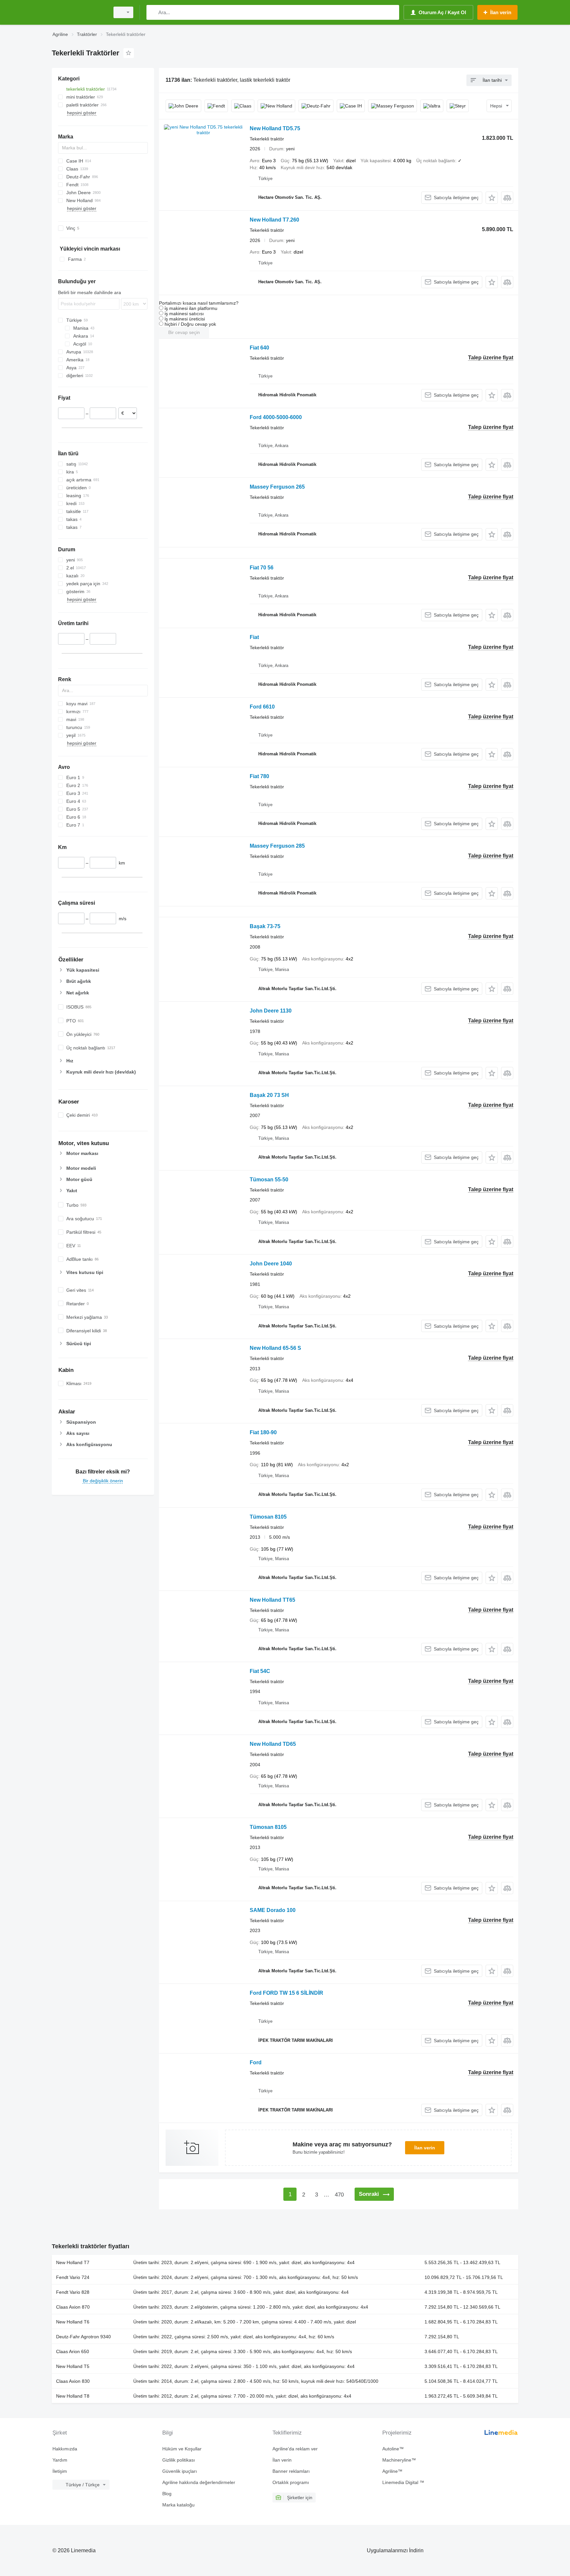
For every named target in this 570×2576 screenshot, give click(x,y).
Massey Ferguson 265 (277, 487)
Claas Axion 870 (73, 2307)
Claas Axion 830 (73, 2381)
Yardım (60, 2460)
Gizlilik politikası (179, 2460)
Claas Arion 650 (73, 2351)
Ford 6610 (262, 707)
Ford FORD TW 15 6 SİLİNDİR (286, 1993)
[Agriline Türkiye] (79, 12)
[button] (492, 198)
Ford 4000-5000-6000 (276, 417)
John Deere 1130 (271, 1011)
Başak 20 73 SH (269, 1095)
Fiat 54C (260, 1671)
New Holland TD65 (273, 1744)
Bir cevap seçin (184, 332)
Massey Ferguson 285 (277, 846)
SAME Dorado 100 (273, 1910)
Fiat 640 (259, 348)
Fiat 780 (259, 776)
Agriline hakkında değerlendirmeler (199, 2482)
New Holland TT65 (272, 1600)
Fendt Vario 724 (73, 2277)
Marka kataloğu (178, 2505)
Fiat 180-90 (263, 1432)
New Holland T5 (73, 2366)
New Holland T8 (73, 2396)
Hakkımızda (65, 2449)
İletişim (60, 2471)
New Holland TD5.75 (275, 128)
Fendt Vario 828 (73, 2292)
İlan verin (425, 2148)
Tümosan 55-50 (269, 1180)
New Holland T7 (73, 2262)
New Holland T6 (73, 2322)
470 (339, 2195)
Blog (167, 2494)
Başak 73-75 (265, 926)
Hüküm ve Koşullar (182, 2449)
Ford (256, 2062)
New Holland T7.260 (274, 220)
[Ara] (153, 12)
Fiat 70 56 (262, 568)
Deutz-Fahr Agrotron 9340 (83, 2337)
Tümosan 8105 (268, 1517)
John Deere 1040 (271, 1264)
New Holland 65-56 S (275, 1348)
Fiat (254, 637)
